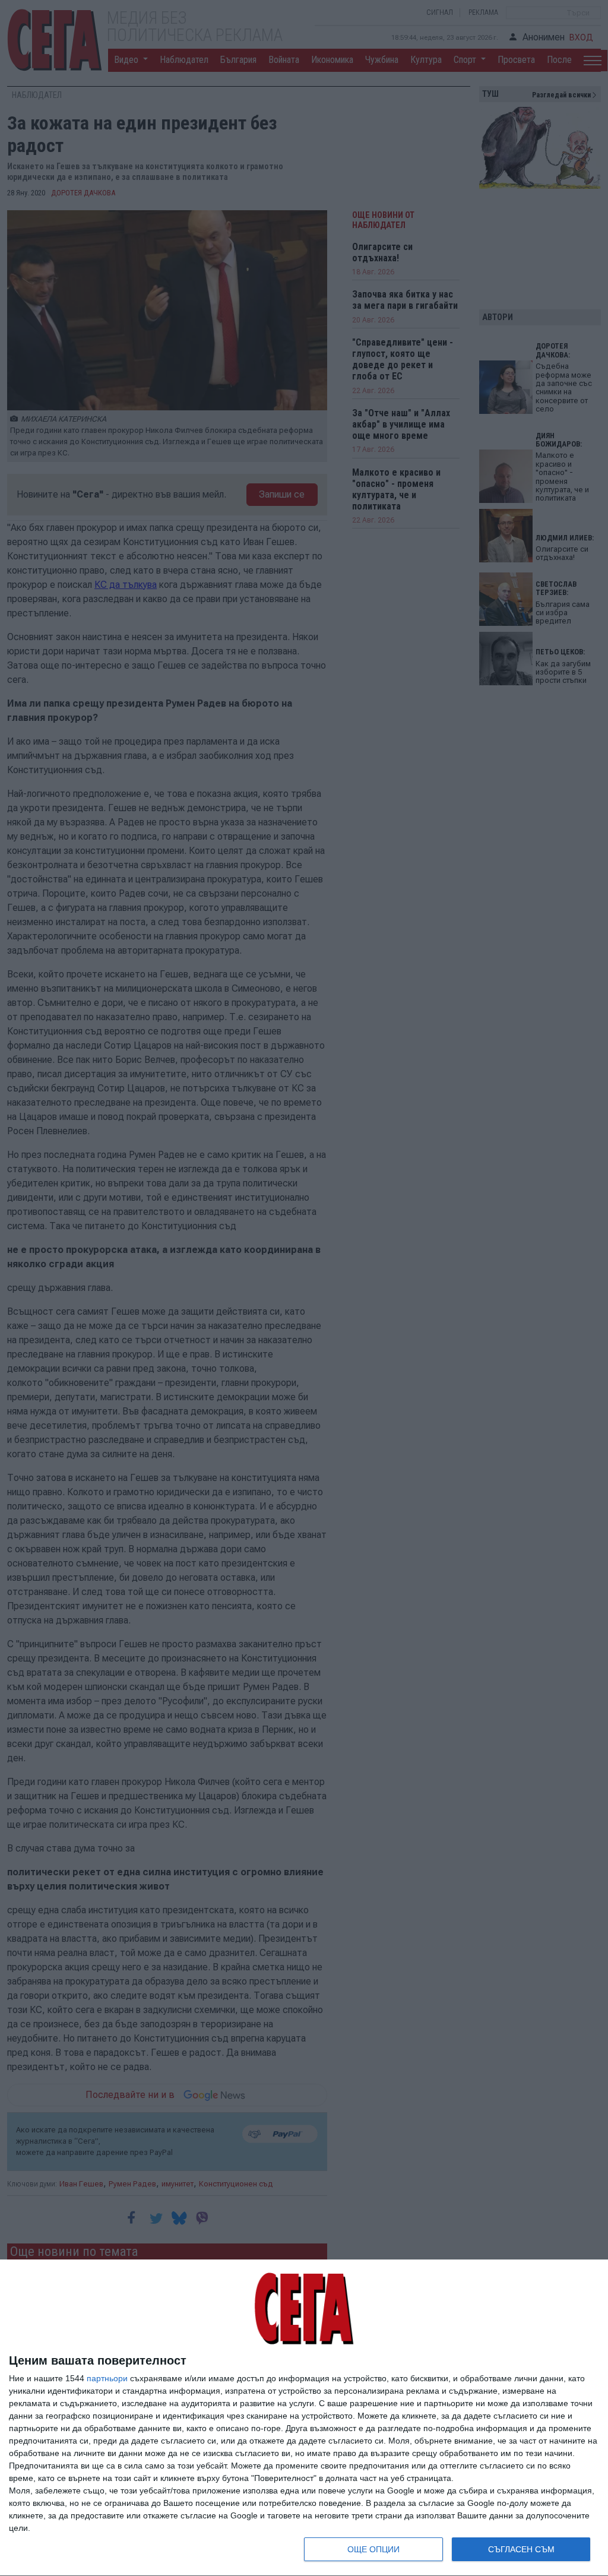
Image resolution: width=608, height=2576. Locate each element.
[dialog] (304, 2418)
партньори (107, 2378)
